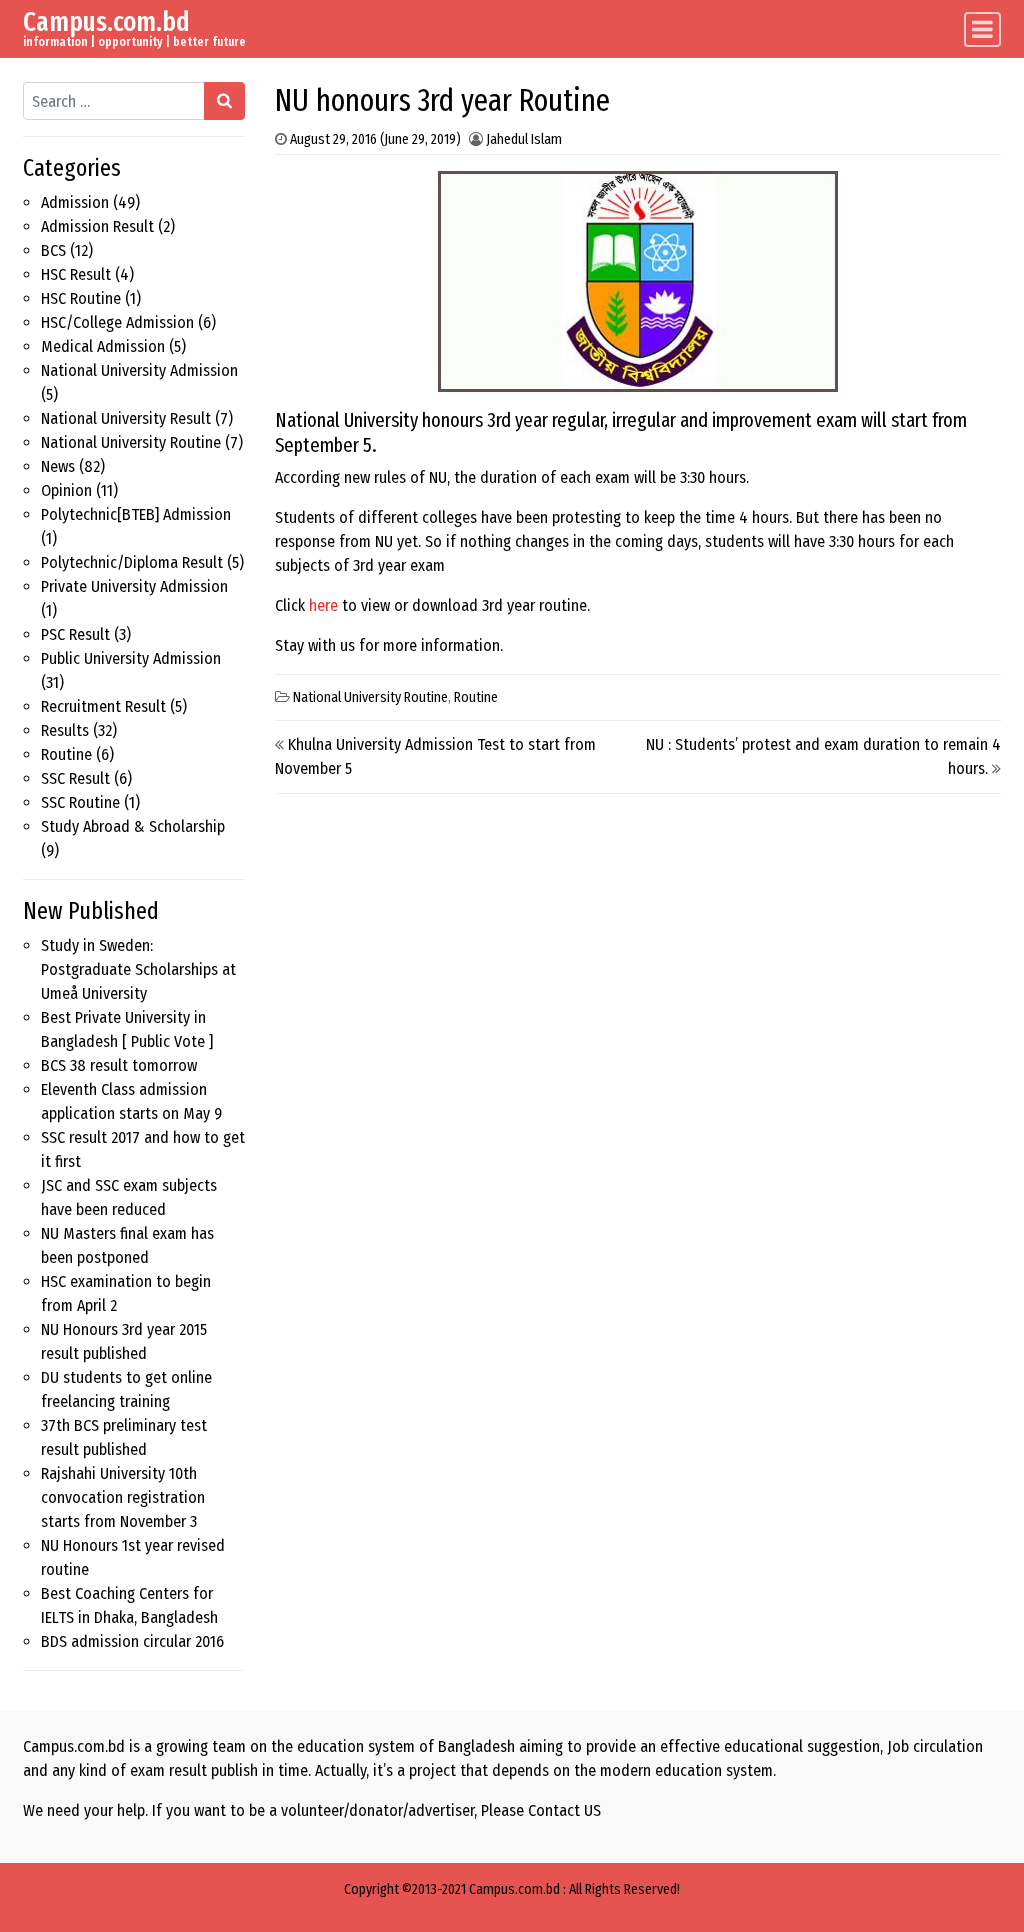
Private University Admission (134, 586)
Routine (66, 754)
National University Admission (139, 370)
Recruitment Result (103, 706)
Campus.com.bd (106, 21)
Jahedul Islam (524, 139)
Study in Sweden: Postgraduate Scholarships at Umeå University (138, 969)
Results (65, 730)
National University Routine (131, 442)
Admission (75, 202)
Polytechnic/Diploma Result (132, 562)
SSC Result (75, 778)
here (323, 605)
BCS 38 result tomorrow (119, 1065)
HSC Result (76, 274)
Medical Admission (103, 346)
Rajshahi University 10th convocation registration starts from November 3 (123, 1497)
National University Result (126, 418)
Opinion (66, 490)
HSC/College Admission (117, 322)
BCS (53, 250)
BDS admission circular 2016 (132, 1641)
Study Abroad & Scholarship (133, 826)
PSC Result (75, 634)
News (58, 466)
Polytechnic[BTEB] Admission (136, 514)
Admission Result (97, 226)
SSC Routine (80, 802)
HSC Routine (81, 298)
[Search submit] (224, 101)
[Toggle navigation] (982, 29)
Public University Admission (131, 658)
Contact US (564, 1810)
